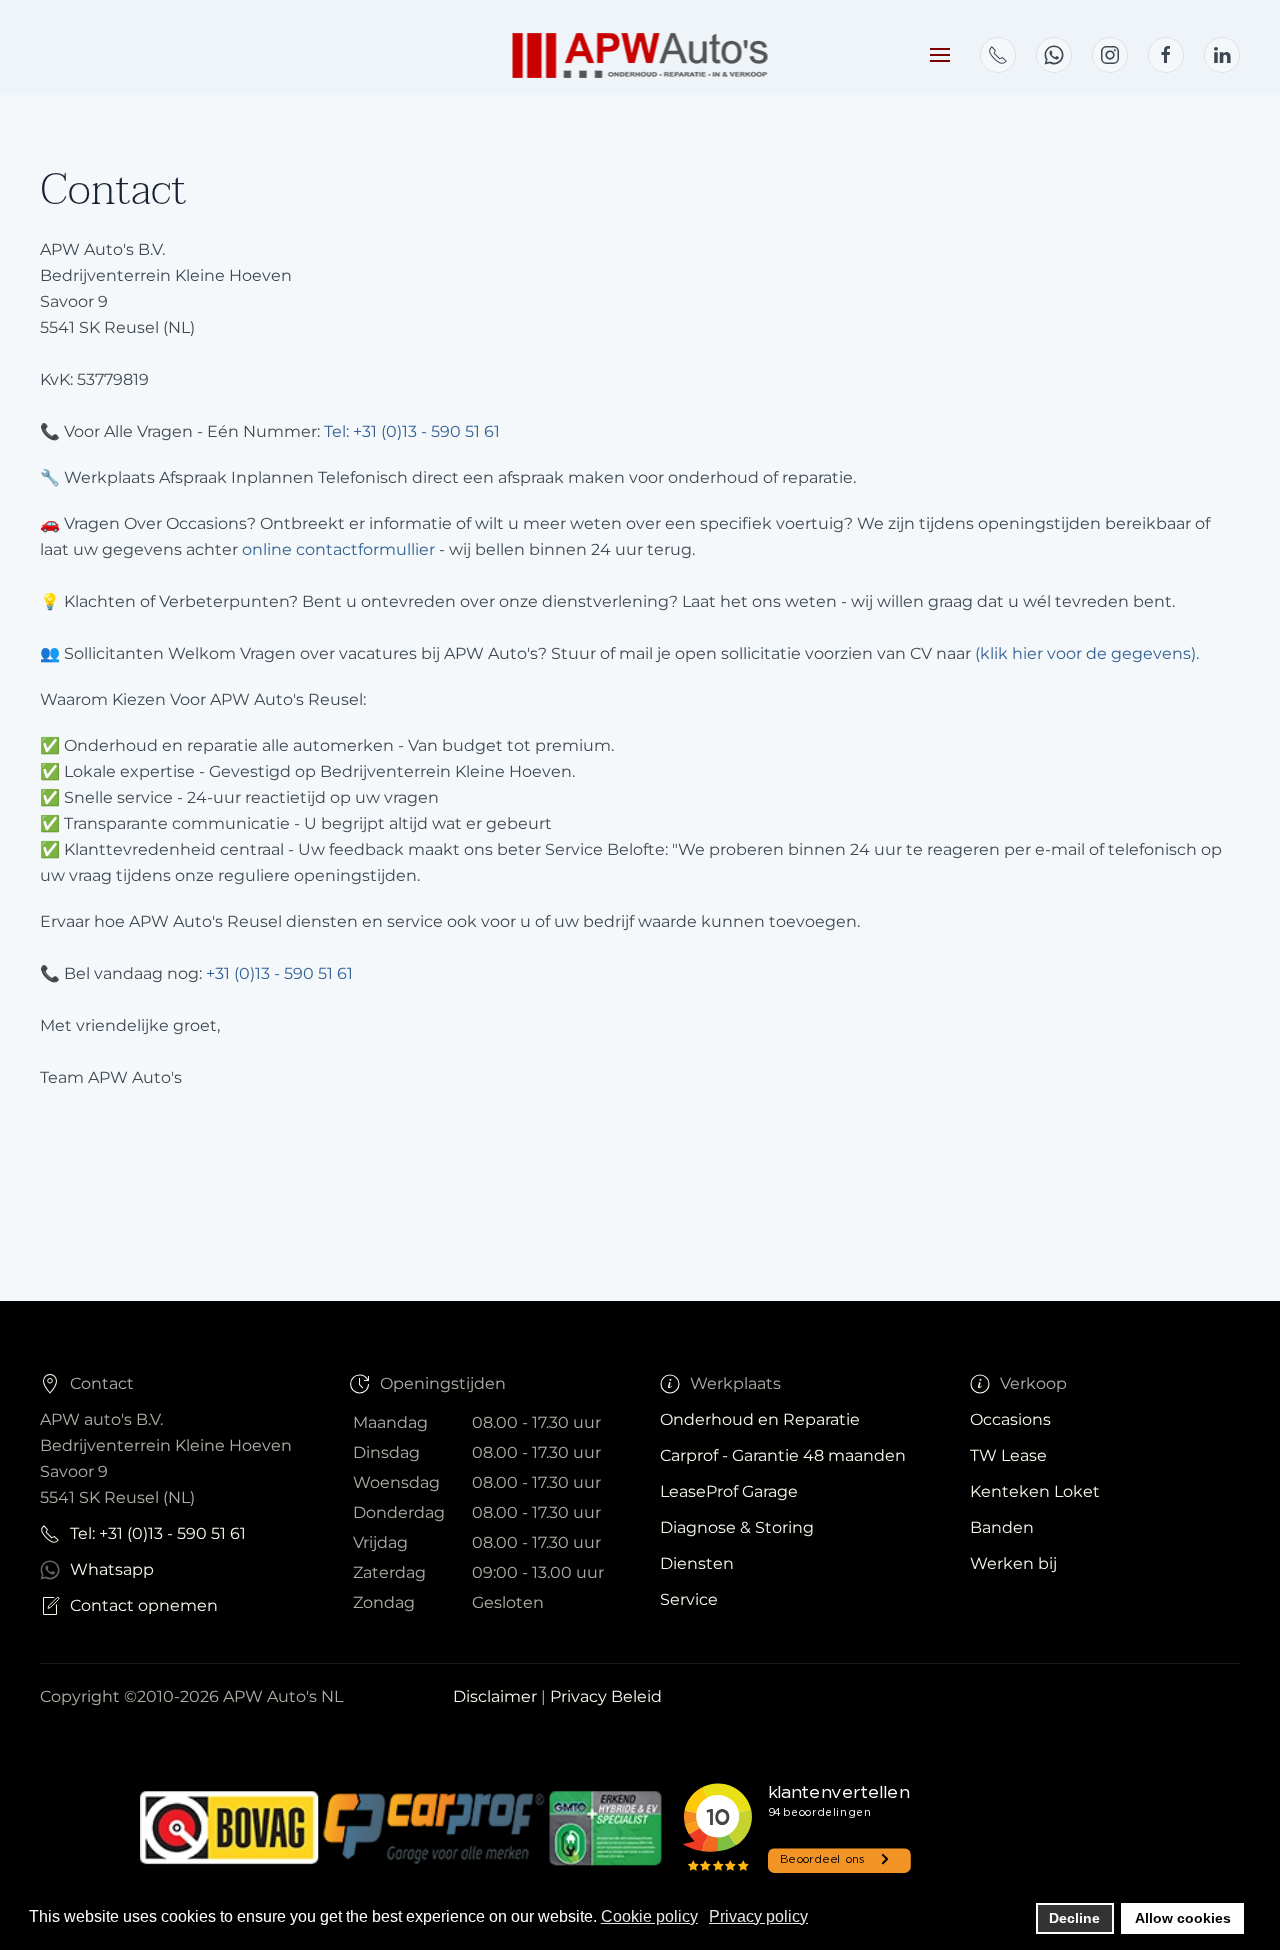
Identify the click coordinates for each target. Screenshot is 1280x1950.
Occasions (1010, 1419)
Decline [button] (1074, 1918)
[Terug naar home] (640, 55)
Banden (1002, 1527)
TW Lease (1008, 1455)
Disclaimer (497, 1696)
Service (689, 1599)
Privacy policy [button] (758, 1916)
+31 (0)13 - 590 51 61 (279, 973)
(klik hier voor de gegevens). (1087, 653)
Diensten (697, 1563)
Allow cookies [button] (1183, 1918)
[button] (940, 55)
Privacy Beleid (606, 1696)
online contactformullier (338, 549)
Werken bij (1013, 1563)
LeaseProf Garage (729, 1491)
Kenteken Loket (1035, 1491)
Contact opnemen (144, 1605)
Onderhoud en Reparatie (760, 1419)
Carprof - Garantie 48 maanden (783, 1455)
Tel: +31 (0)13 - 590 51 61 (412, 431)
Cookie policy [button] (649, 1916)
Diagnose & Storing (737, 1527)
